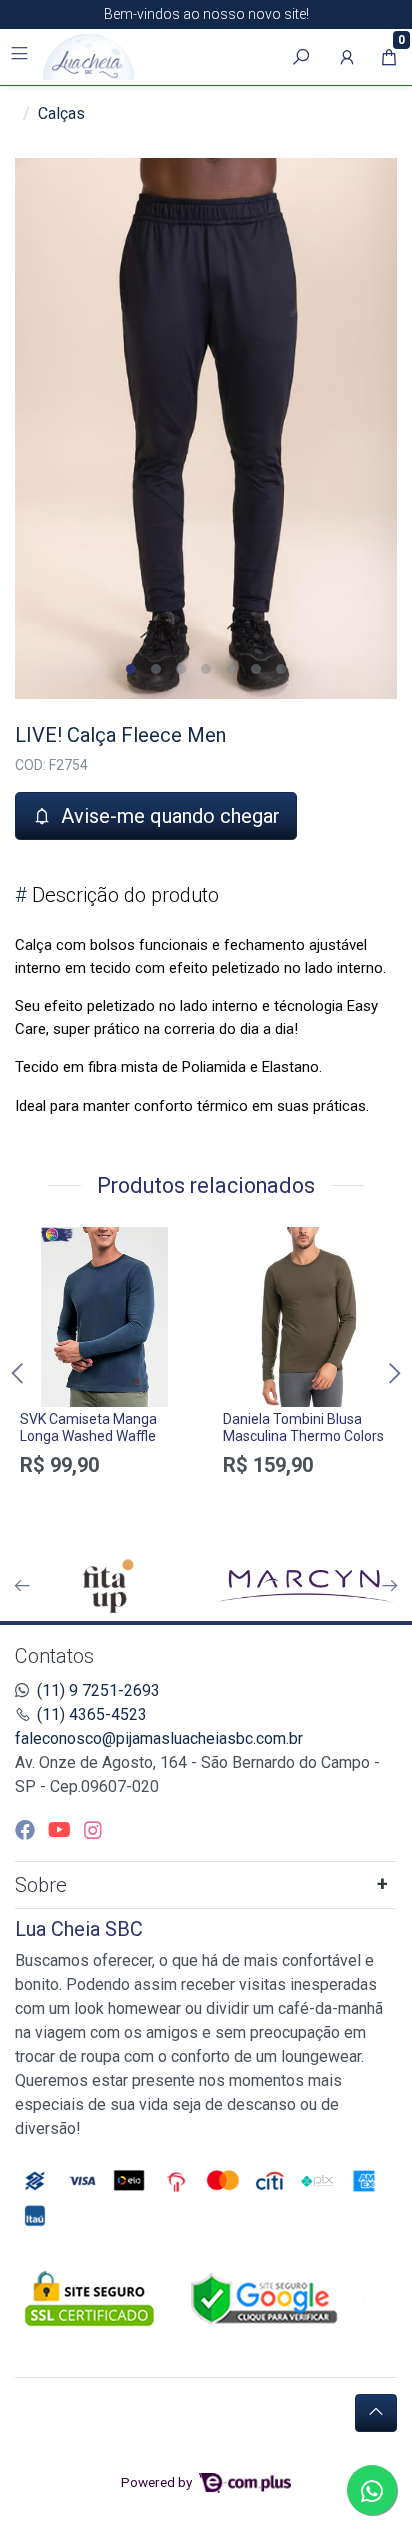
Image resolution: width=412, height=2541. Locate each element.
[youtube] (62, 1830)
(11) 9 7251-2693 (98, 1690)
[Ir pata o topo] (376, 2413)
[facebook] (27, 1830)
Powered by (158, 2482)
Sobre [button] (41, 1885)
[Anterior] (22, 1586)
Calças (61, 113)
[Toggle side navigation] (21, 56)
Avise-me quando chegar (168, 816)
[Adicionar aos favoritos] (45, 1245)
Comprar (104, 1500)
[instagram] (93, 1830)
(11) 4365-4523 (92, 1714)
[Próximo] (390, 1586)
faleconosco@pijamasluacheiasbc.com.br (159, 1738)
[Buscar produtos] (301, 57)
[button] (347, 57)
